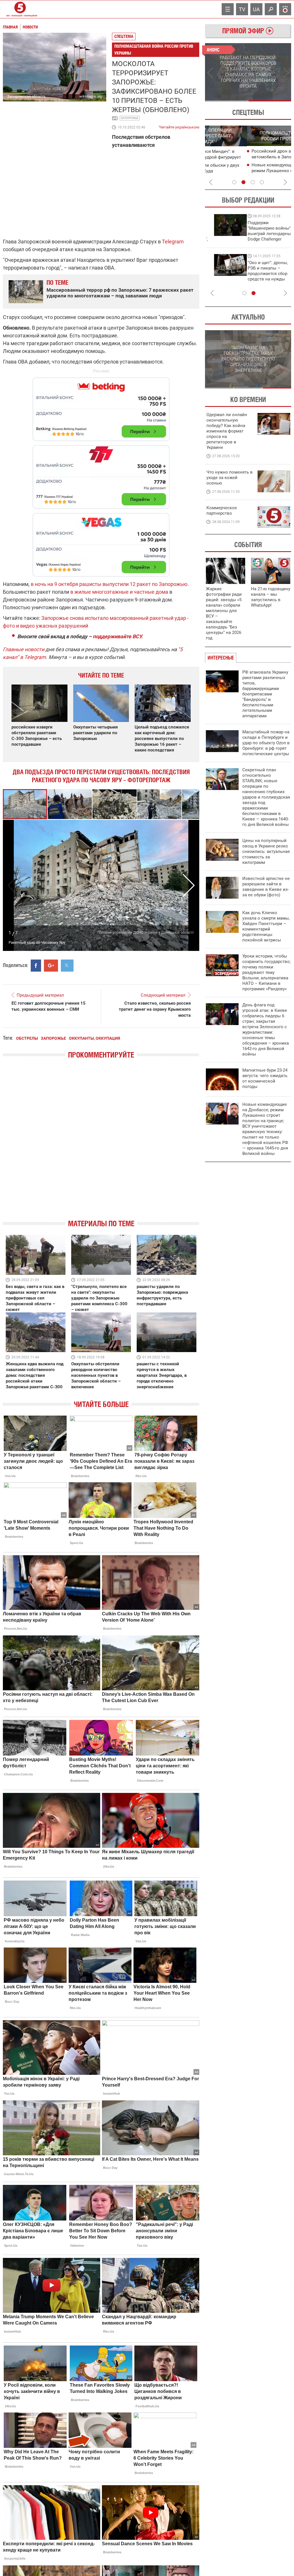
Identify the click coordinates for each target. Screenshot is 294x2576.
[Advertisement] (101, 474)
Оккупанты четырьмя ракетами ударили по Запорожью (95, 733)
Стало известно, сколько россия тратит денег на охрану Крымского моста (155, 1009)
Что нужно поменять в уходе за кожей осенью (230, 478)
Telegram (173, 242)
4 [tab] (262, 182)
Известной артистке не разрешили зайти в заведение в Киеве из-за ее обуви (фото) (266, 887)
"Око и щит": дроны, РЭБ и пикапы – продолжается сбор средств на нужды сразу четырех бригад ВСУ (228, 276)
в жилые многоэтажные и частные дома (119, 592)
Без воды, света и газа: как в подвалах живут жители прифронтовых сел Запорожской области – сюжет (35, 1298)
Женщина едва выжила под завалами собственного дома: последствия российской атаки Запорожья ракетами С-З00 (35, 1375)
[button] (70, 804)
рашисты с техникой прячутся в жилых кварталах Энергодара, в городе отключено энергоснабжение (162, 1375)
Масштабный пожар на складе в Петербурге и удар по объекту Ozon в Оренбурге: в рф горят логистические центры (266, 743)
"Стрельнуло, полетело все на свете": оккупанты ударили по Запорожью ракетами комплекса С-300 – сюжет (99, 1298)
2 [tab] (270, 101)
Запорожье (130, 118)
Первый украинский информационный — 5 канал (20, 9)
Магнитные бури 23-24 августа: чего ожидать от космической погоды (265, 1078)
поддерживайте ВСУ (117, 636)
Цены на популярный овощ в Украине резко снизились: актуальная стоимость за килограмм (266, 851)
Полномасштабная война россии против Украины (154, 50)
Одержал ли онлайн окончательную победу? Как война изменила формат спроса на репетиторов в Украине (227, 431)
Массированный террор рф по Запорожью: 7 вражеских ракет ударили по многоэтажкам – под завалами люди (120, 293)
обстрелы (27, 1038)
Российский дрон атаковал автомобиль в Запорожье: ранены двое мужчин (250, 157)
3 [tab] (253, 182)
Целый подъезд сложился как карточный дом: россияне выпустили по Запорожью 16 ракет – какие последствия (162, 739)
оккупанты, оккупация (94, 1038)
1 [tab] (226, 101)
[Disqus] (101, 1144)
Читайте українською (179, 126)
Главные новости (24, 649)
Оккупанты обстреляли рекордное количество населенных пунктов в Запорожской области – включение (96, 1375)
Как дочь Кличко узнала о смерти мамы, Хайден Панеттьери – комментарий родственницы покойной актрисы (266, 926)
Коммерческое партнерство (222, 511)
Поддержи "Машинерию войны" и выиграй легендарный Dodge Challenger (230, 231)
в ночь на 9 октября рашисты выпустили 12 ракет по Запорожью (109, 584)
